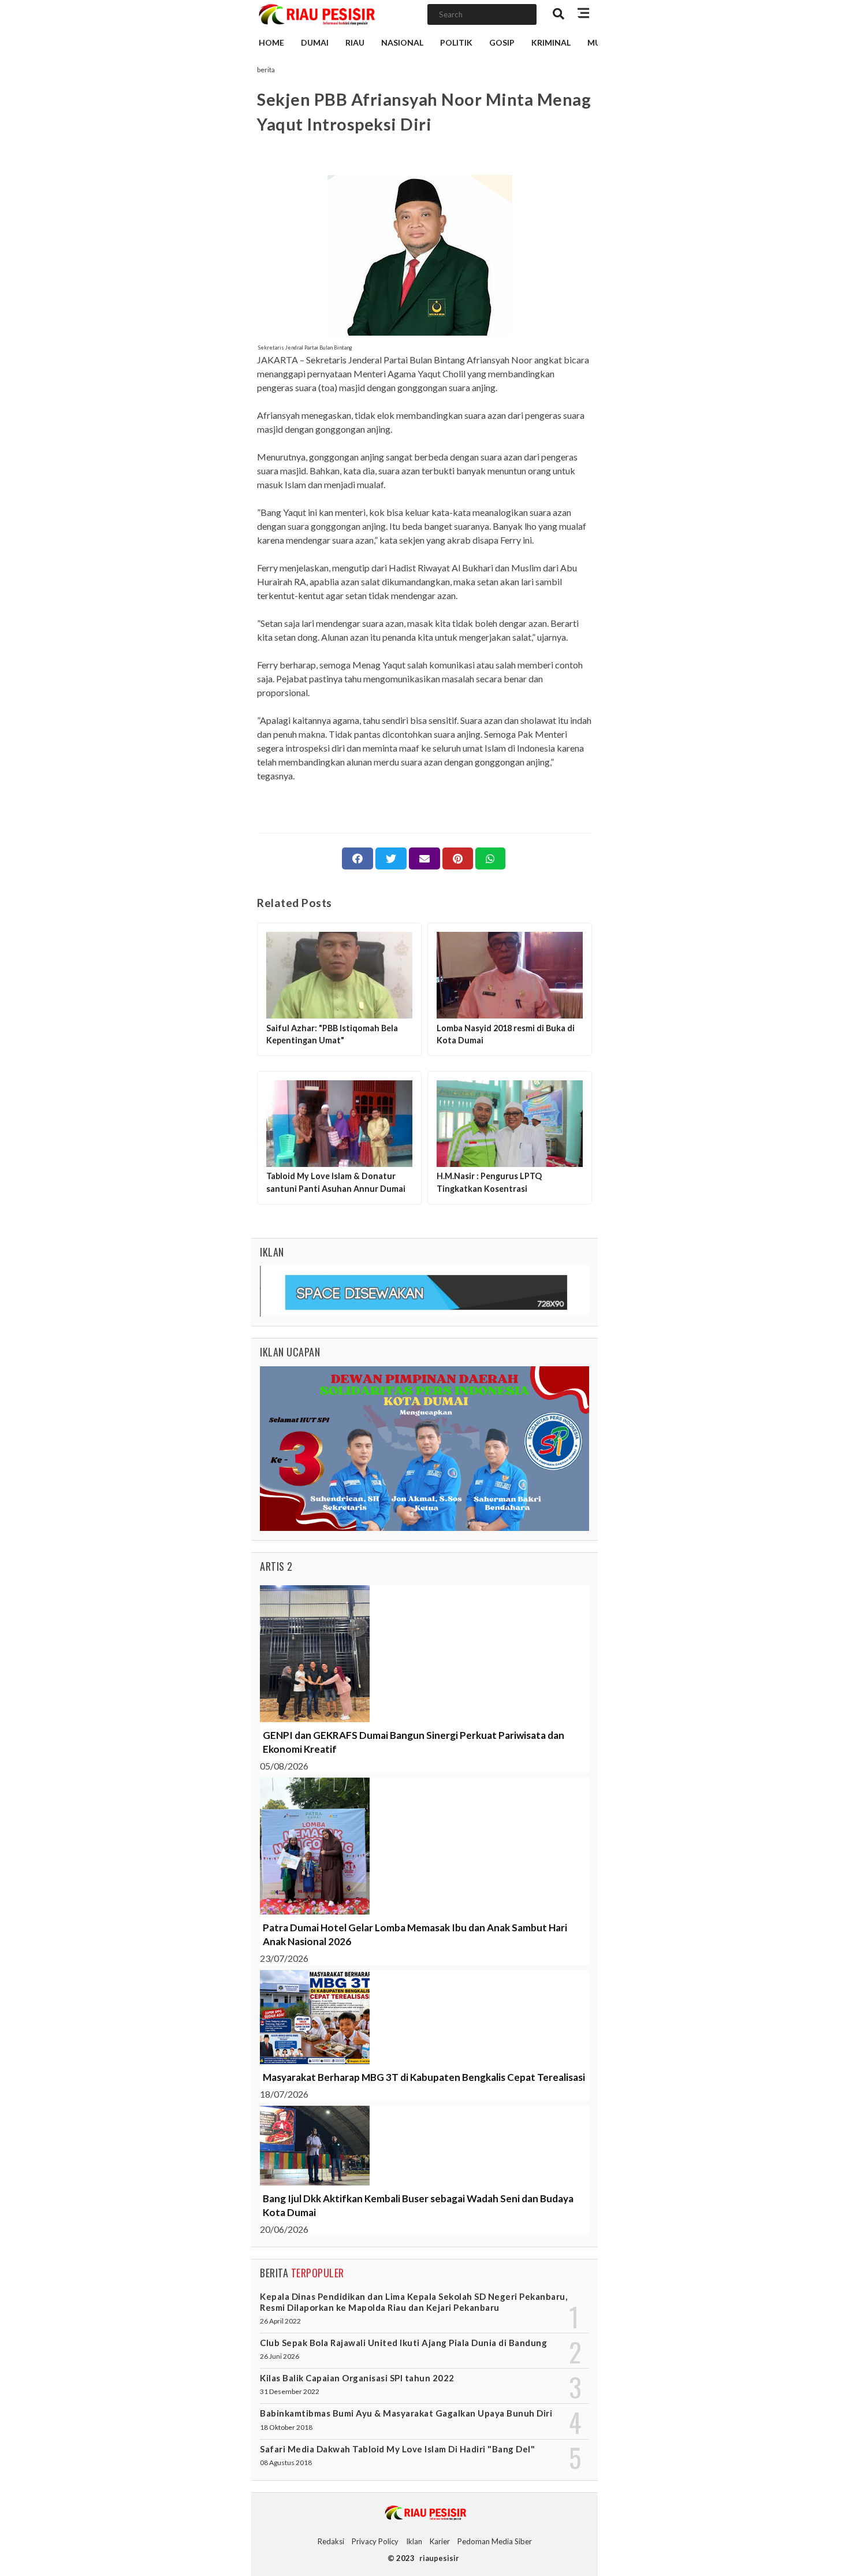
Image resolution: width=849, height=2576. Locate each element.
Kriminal (551, 42)
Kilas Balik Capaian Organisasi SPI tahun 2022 (357, 2378)
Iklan (414, 2541)
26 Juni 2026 (280, 2356)
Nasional (402, 42)
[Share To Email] (425, 858)
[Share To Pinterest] (458, 858)
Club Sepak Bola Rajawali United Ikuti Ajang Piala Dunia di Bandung (403, 2343)
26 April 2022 (280, 2321)
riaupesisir (439, 2558)
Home (271, 42)
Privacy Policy (375, 2541)
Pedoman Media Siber (495, 2541)
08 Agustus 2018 (286, 2462)
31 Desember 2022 (290, 2391)
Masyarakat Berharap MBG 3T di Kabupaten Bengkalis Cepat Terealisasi (424, 2077)
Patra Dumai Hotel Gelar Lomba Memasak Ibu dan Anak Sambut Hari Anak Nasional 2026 (415, 1934)
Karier (440, 2541)
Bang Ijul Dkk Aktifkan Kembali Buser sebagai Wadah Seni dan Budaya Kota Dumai (418, 2205)
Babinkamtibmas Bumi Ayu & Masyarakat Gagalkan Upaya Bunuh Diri (406, 2413)
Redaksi (331, 2541)
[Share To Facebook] (358, 858)
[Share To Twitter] (391, 858)
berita (266, 70)
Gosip (502, 42)
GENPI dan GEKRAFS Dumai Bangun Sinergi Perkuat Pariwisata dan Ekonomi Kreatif (414, 1742)
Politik (456, 42)
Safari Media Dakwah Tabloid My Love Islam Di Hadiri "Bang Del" (397, 2449)
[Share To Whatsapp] (490, 858)
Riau (355, 42)
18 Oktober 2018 (286, 2427)
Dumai (315, 42)
